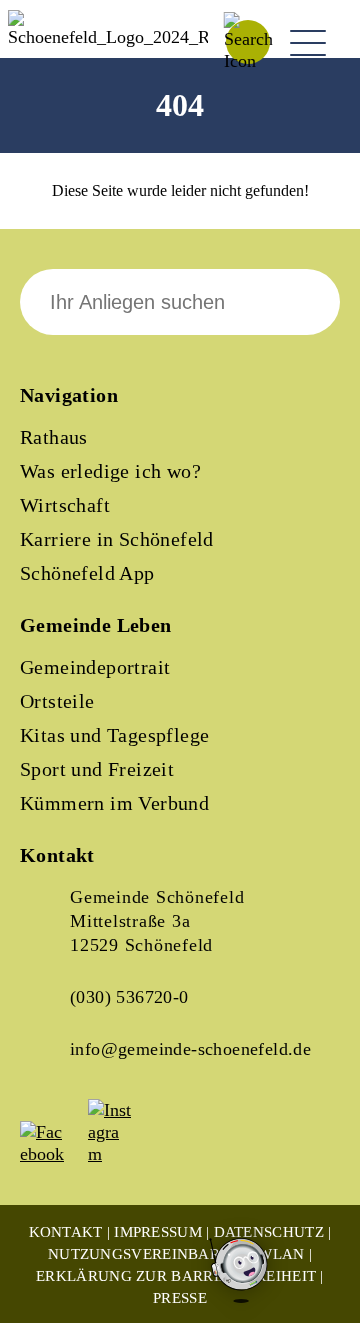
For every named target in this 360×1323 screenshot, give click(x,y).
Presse (180, 1298)
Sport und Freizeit (97, 769)
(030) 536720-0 (129, 997)
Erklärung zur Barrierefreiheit (176, 1276)
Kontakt (66, 1232)
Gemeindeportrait (95, 667)
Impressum (158, 1232)
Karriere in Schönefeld (117, 539)
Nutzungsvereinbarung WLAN (176, 1254)
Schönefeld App (87, 573)
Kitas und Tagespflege (114, 735)
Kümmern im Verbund (114, 803)
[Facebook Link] (52, 1154)
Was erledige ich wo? (110, 471)
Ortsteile (57, 701)
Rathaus (54, 437)
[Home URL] (108, 37)
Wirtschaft (65, 505)
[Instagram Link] (120, 1154)
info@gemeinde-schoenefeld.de (190, 1049)
